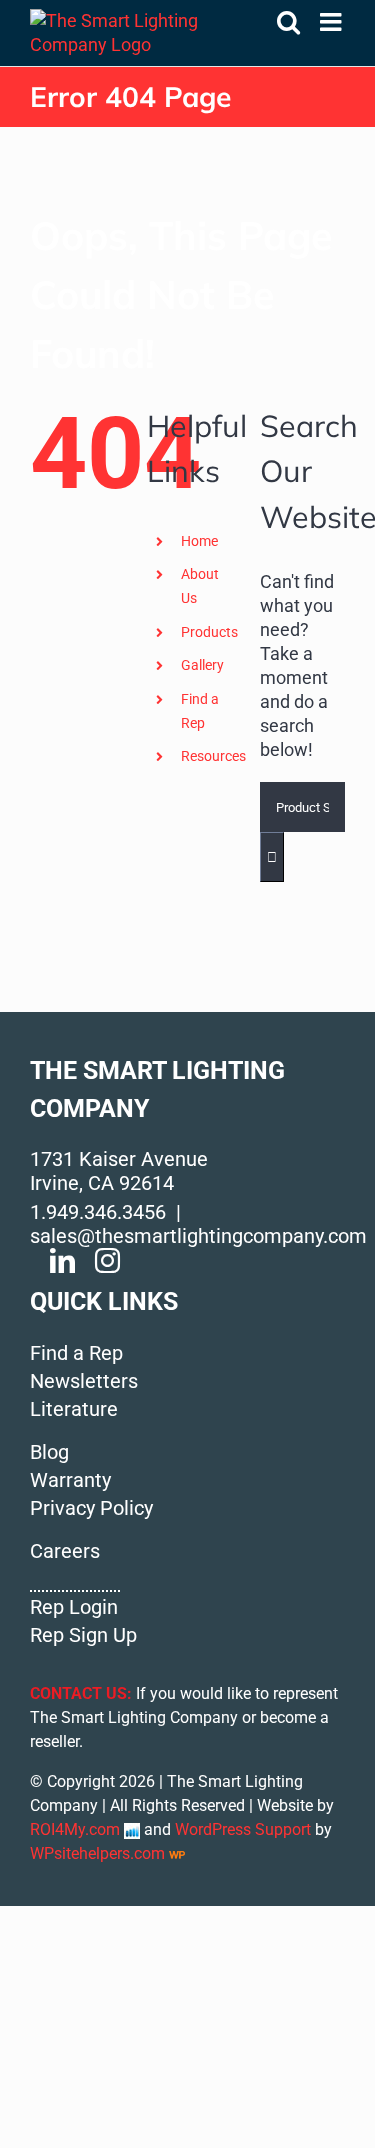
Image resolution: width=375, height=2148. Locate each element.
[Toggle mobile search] (288, 21)
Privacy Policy (91, 1508)
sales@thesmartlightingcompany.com (198, 1236)
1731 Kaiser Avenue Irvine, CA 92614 (119, 1171)
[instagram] (107, 1260)
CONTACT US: (81, 1693)
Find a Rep (76, 1353)
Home (199, 541)
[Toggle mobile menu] (332, 21)
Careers (65, 1551)
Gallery (202, 665)
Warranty (70, 1480)
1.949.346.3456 (98, 1212)
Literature (74, 1409)
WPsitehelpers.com (99, 1853)
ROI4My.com (75, 1829)
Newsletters (84, 1381)
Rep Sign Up (83, 1635)
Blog (49, 1452)
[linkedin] (62, 1260)
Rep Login (74, 1607)
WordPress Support (243, 1829)
